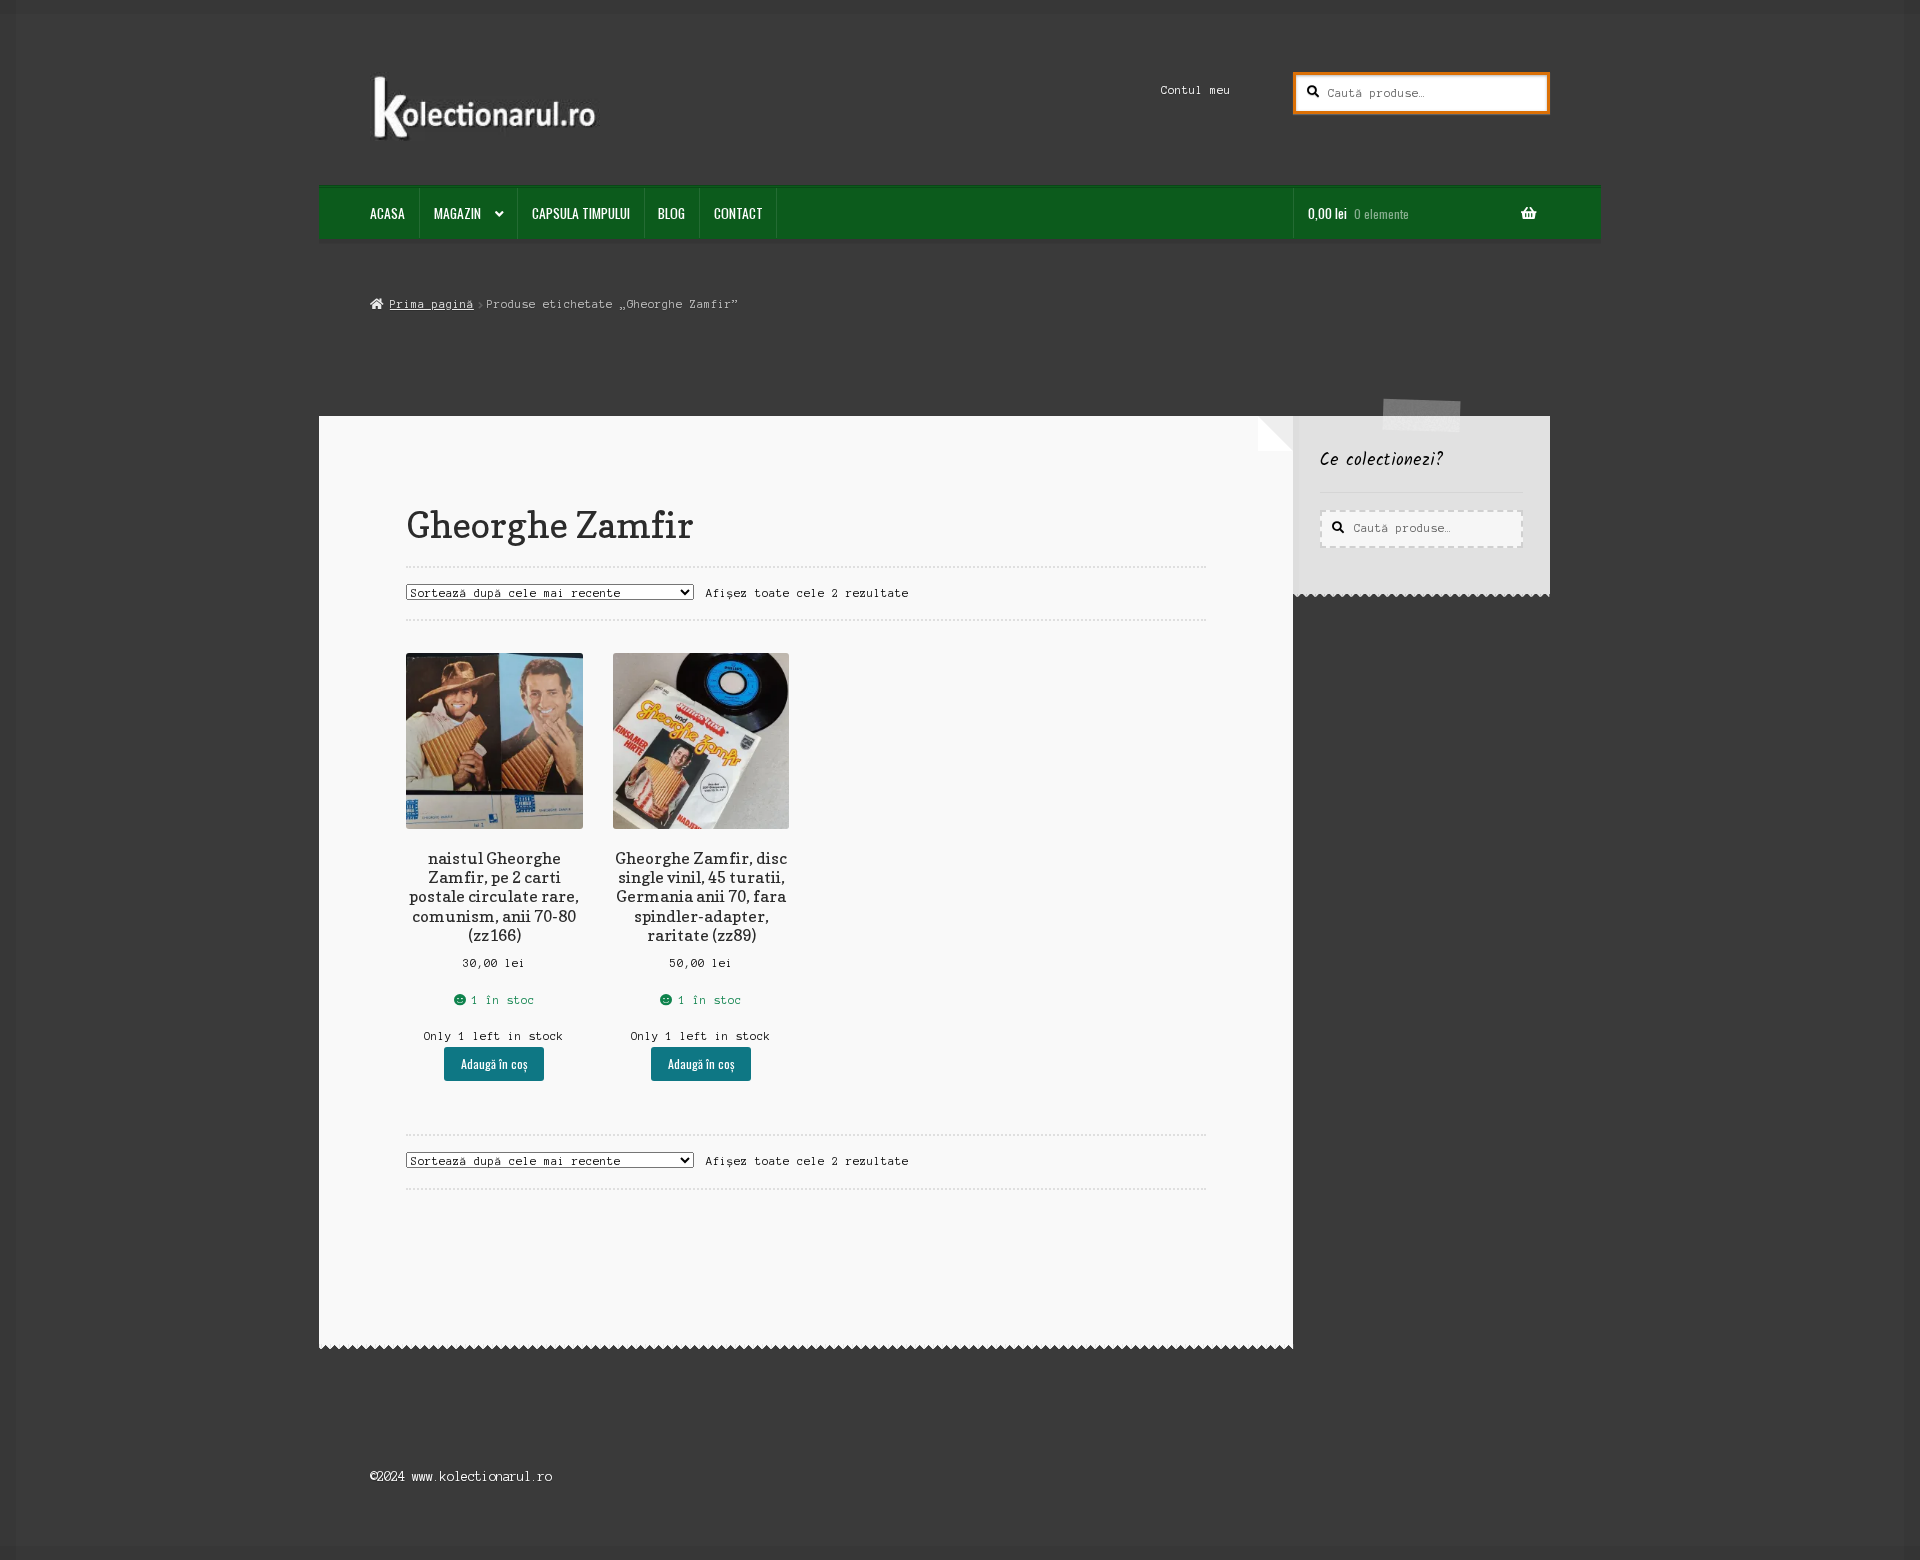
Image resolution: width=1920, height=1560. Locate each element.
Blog (671, 213)
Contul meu (1196, 90)
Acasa (387, 213)
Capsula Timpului (581, 213)
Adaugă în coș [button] (494, 1063)
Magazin (457, 213)
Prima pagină (431, 304)
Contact (738, 213)
